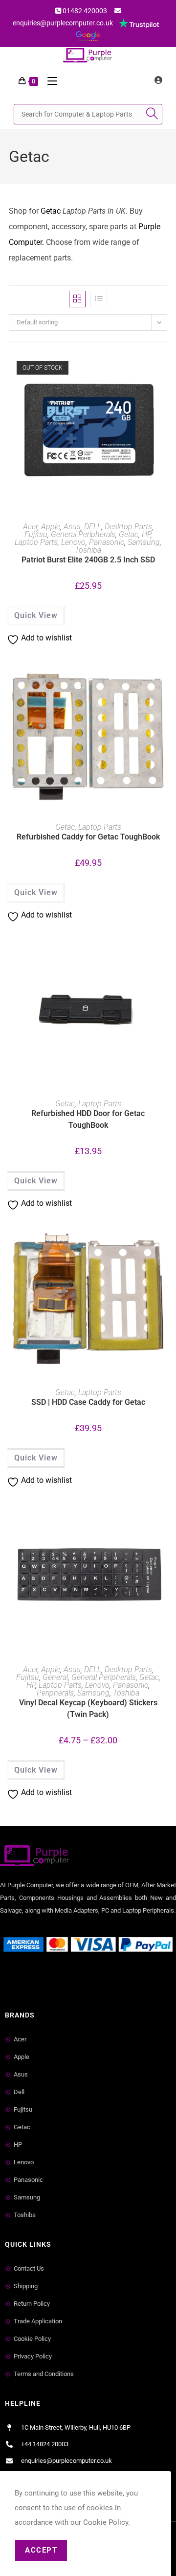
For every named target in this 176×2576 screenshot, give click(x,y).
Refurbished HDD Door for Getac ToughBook (88, 1119)
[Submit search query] (153, 114)
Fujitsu (36, 534)
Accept (41, 2550)
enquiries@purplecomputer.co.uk (63, 23)
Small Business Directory (43, 1979)
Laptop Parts (36, 542)
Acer (30, 527)
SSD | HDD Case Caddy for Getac (88, 1402)
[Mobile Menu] (49, 81)
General (55, 1677)
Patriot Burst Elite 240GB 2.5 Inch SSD (88, 560)
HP (146, 534)
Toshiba (88, 550)
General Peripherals (83, 534)
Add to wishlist (164, 373)
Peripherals (55, 1693)
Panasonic (107, 542)
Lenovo (73, 542)
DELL (93, 527)
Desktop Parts (128, 527)
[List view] (99, 299)
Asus (72, 527)
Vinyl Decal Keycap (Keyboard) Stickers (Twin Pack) (88, 1708)
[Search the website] (88, 113)
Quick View (36, 615)
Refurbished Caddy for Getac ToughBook (88, 837)
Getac (51, 211)
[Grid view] (77, 299)
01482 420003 (85, 11)
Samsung (144, 542)
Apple (51, 527)
